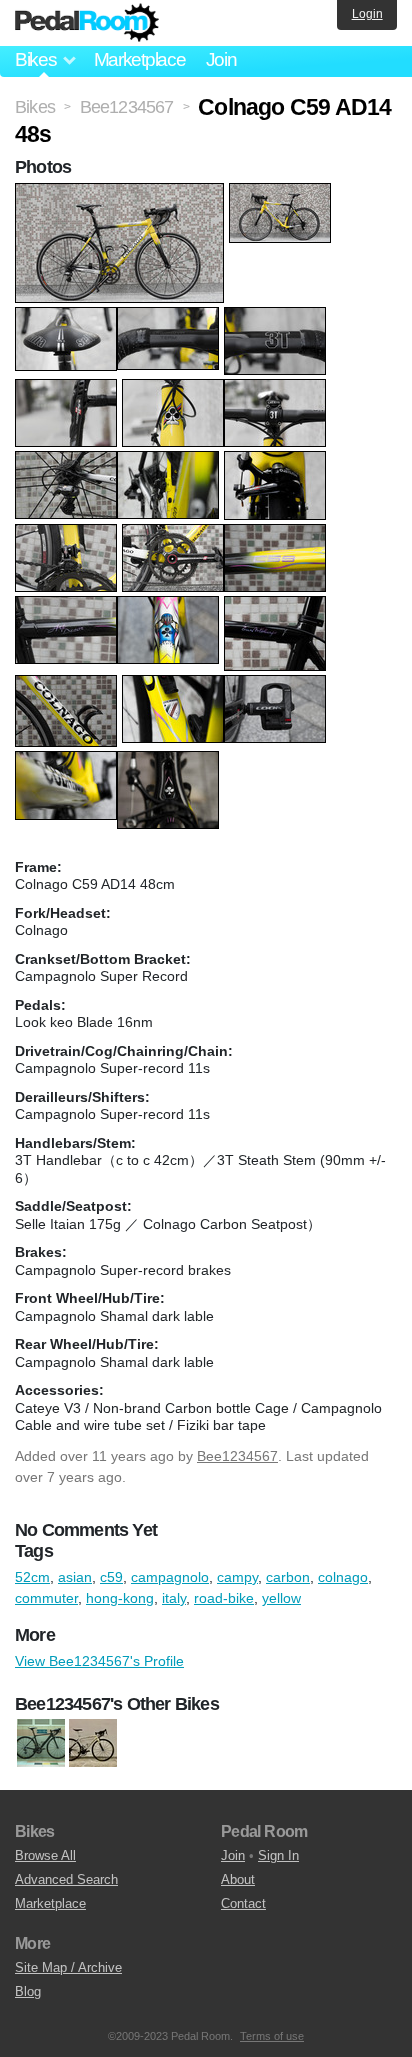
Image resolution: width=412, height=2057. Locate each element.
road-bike (224, 1598)
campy (237, 1577)
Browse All (45, 1855)
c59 (111, 1577)
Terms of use (272, 2036)
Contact (243, 1903)
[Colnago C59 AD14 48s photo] (122, 193)
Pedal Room (87, 23)
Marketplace (140, 59)
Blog (28, 1991)
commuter (46, 1598)
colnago (343, 1577)
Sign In (278, 1855)
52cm (32, 1577)
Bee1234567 (237, 1456)
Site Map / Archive (68, 1967)
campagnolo (170, 1577)
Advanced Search (66, 1879)
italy (174, 1598)
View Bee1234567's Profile (99, 1661)
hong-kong (120, 1598)
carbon (288, 1577)
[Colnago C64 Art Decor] (93, 1744)
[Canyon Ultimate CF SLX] (41, 1744)
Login (367, 14)
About (238, 1879)
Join (221, 59)
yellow (281, 1598)
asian (75, 1577)
